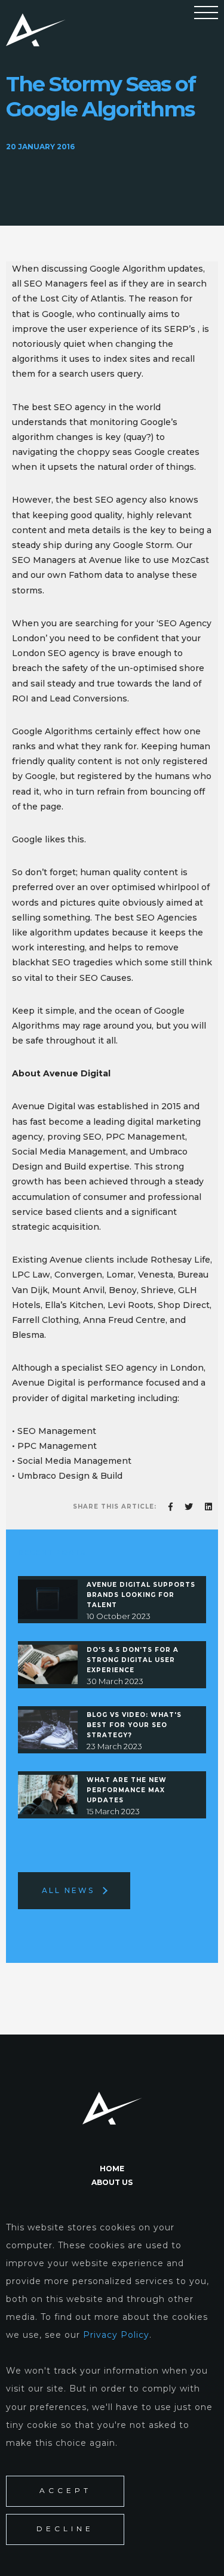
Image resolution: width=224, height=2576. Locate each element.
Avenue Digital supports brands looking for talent (141, 1595)
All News (68, 1890)
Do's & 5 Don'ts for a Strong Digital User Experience (133, 1660)
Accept (65, 2491)
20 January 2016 (40, 147)
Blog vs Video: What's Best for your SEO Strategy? (134, 1725)
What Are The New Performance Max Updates (127, 1790)
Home (112, 2169)
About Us (112, 2182)
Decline (65, 2529)
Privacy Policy (116, 2335)
